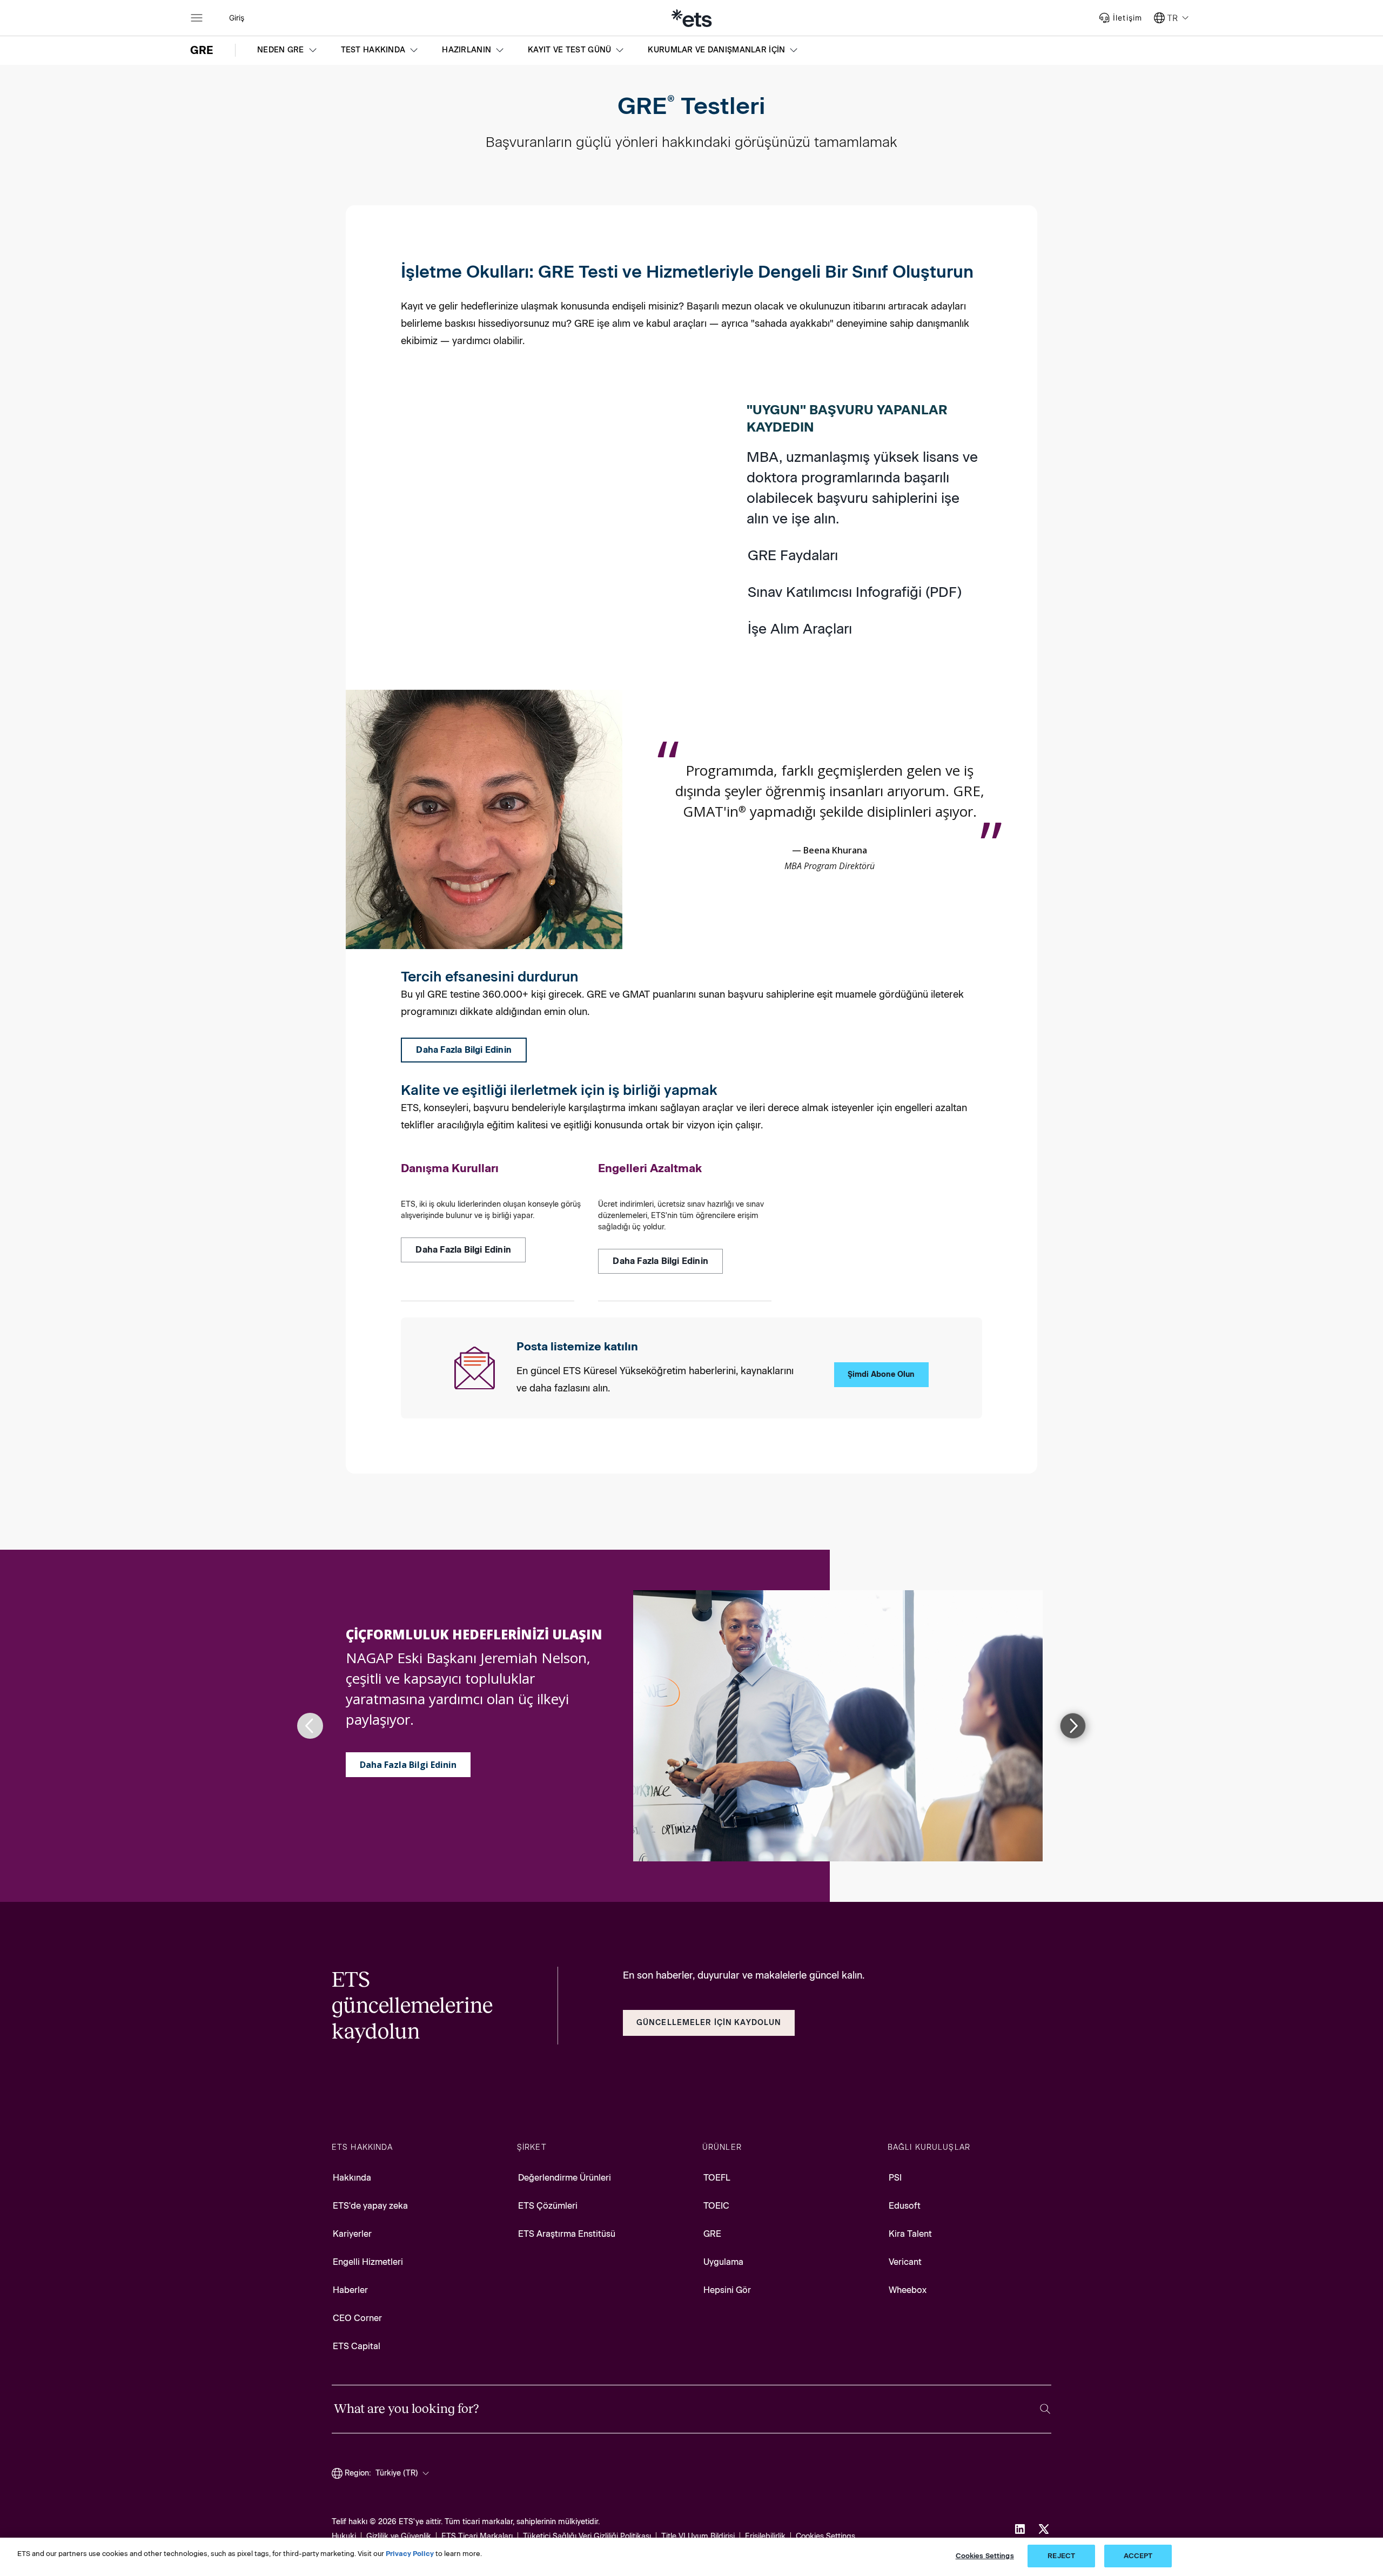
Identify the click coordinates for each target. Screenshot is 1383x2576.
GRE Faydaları (793, 555)
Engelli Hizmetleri (368, 2262)
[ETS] (691, 18)
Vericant (905, 2262)
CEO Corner (357, 2318)
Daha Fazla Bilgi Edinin (408, 1765)
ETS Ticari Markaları (477, 2536)
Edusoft (905, 2206)
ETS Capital (357, 2346)
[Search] (1045, 2409)
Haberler (350, 2290)
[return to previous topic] (310, 1726)
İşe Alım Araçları (800, 629)
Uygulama (723, 2262)
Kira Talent (910, 2234)
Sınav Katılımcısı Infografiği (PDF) (855, 592)
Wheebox (908, 2290)
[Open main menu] (197, 18)
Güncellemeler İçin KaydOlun (709, 2023)
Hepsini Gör (727, 2290)
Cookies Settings (825, 2536)
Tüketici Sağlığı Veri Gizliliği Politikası (587, 2536)
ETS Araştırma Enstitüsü (567, 2234)
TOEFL (717, 2178)
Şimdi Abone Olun (881, 1374)
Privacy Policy (410, 2554)
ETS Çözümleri (548, 2206)
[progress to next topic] (1073, 1726)
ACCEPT (1138, 2556)
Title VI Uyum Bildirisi (698, 2536)
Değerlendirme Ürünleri (565, 2178)
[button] (288, 50)
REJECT (1061, 2556)
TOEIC (716, 2206)
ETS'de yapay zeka (370, 2206)
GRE (712, 2234)
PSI (895, 2178)
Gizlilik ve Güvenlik (399, 2536)
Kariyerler (352, 2234)
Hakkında (352, 2178)
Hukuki (344, 2536)
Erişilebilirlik (765, 2536)
